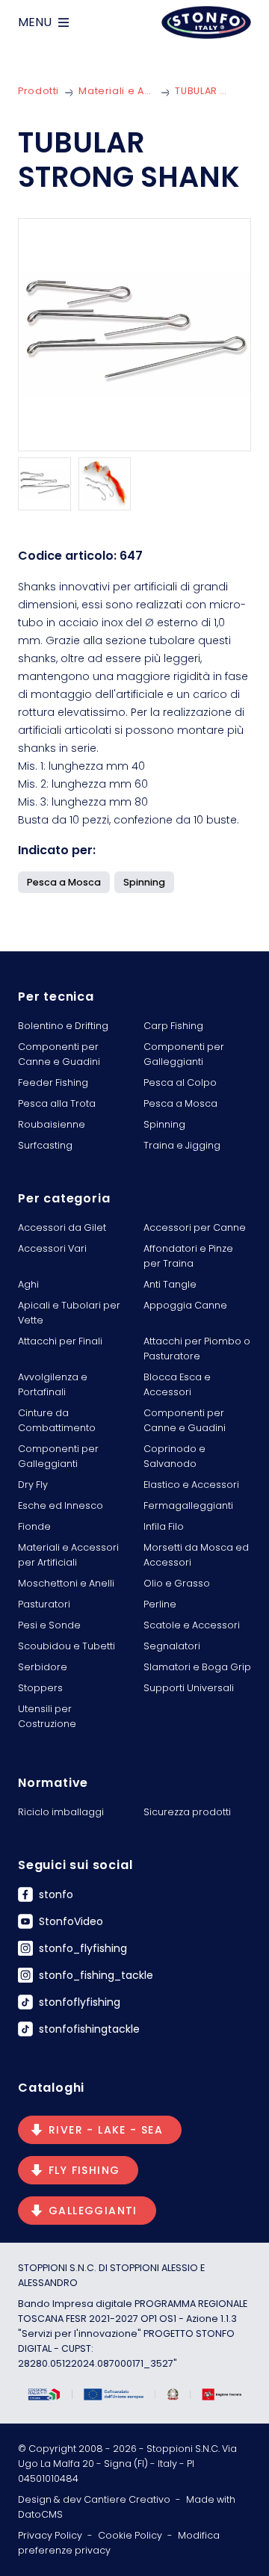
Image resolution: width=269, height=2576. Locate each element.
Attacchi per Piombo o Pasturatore (197, 1349)
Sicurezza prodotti (187, 1812)
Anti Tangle (170, 1284)
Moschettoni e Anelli (66, 1583)
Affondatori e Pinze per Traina (188, 1256)
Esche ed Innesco (61, 1505)
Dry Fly (33, 1485)
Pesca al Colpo (180, 1082)
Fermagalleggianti (188, 1505)
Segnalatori (172, 1646)
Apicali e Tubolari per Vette (69, 1313)
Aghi (28, 1284)
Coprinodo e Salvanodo (174, 1456)
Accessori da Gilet (62, 1227)
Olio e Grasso (177, 1583)
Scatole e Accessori (192, 1625)
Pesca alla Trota (57, 1103)
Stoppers (40, 1688)
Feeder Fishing (53, 1082)
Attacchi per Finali (60, 1341)
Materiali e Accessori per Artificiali (117, 91)
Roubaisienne (52, 1124)
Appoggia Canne (185, 1305)
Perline (160, 1604)
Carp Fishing (173, 1026)
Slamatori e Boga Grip (197, 1667)
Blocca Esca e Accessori (177, 1384)
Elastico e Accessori (191, 1485)
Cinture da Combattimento (57, 1420)
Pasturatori (44, 1604)
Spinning (164, 1124)
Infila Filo (164, 1526)
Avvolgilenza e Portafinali (53, 1384)
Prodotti (38, 91)
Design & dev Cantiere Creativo (94, 2499)
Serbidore (43, 1667)
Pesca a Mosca (180, 1103)
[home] (206, 22)
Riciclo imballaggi (61, 1812)
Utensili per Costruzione (47, 1716)
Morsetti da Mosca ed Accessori (196, 1555)
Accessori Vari (52, 1248)
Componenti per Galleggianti (184, 1054)
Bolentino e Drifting (63, 1026)
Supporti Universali (189, 1688)
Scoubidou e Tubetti (67, 1646)
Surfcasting (45, 1145)
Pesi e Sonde (49, 1625)
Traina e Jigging (182, 1145)
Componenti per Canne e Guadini (59, 1054)
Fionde (34, 1526)
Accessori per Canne (195, 1227)
